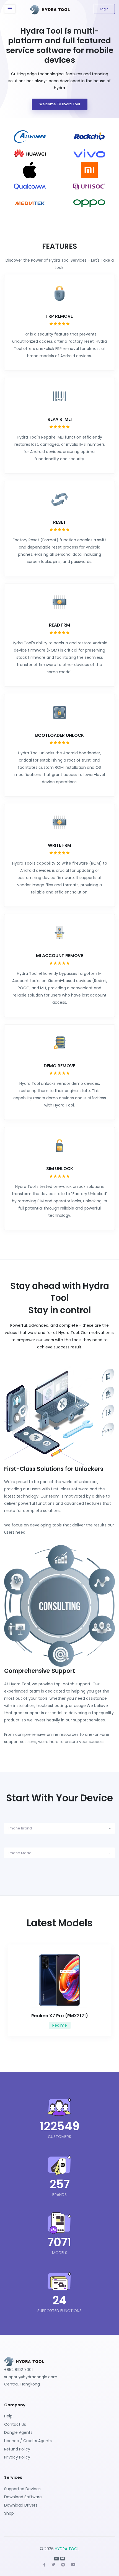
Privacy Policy (17, 2457)
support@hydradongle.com (31, 2377)
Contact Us (15, 2424)
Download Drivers (21, 2505)
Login (104, 9)
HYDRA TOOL (67, 2549)
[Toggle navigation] (10, 9)
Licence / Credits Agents (28, 2441)
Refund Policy (17, 2449)
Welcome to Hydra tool (60, 104)
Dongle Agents (18, 2432)
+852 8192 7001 (18, 2370)
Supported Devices (22, 2489)
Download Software (23, 2497)
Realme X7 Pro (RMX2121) (60, 2016)
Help (8, 2416)
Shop (9, 2513)
